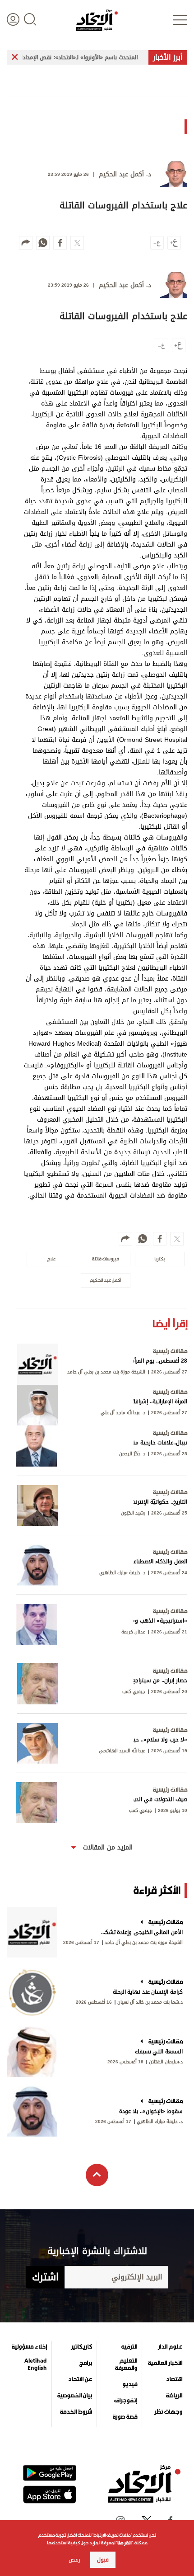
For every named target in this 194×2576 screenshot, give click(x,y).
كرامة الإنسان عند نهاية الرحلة (148, 1992)
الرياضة (174, 2396)
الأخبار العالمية (165, 2363)
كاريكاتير (81, 2347)
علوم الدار (170, 2347)
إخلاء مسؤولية (29, 2347)
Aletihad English (36, 2364)
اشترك (45, 2277)
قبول (103, 2560)
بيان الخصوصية (75, 2396)
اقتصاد (174, 2379)
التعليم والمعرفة (126, 2364)
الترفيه (129, 2347)
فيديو (130, 2384)
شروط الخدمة (76, 2412)
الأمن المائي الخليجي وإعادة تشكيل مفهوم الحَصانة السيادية (141, 1932)
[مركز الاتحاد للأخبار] (97, 20)
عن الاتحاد (80, 2379)
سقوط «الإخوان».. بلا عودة (151, 2111)
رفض (74, 2560)
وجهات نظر (168, 2412)
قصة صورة (125, 2417)
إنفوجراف (126, 2401)
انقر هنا (124, 2543)
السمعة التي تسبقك (159, 2052)
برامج (86, 2363)
